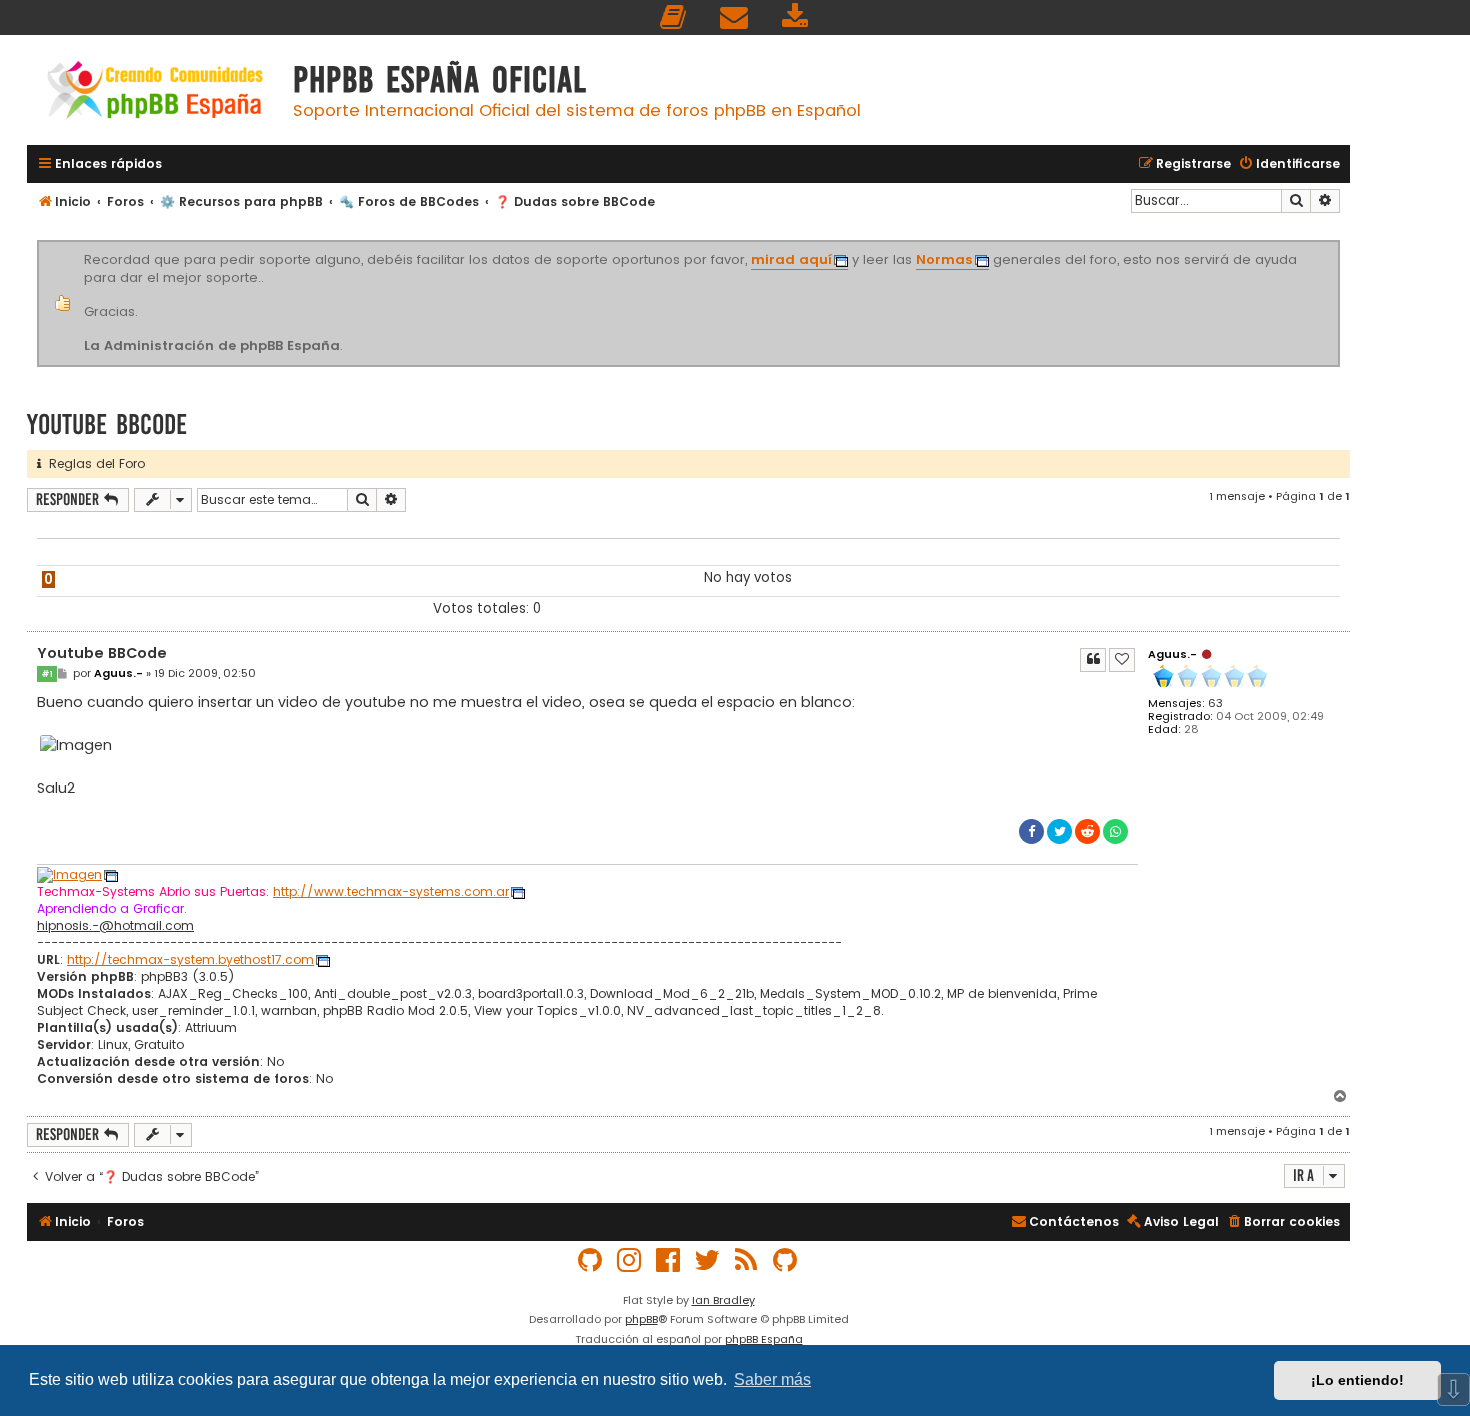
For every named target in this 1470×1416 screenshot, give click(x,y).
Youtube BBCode (107, 424)
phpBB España (764, 1339)
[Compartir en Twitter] (1059, 831)
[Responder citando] (1093, 660)
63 (1215, 703)
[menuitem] (674, 17)
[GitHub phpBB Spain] (591, 1260)
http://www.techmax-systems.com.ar (391, 892)
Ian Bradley (723, 1300)
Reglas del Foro (93, 463)
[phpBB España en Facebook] (669, 1260)
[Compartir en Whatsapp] (1115, 831)
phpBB (641, 1319)
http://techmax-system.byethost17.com (190, 960)
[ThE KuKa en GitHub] (786, 1260)
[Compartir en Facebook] (1031, 831)
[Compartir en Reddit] (1087, 831)
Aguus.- (1172, 654)
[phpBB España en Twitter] (708, 1260)
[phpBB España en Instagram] (630, 1260)
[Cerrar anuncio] (1337, 244)
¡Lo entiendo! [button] (1357, 1380)
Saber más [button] (772, 1379)
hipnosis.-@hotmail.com (115, 926)
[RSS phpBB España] (747, 1260)
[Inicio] (155, 92)
